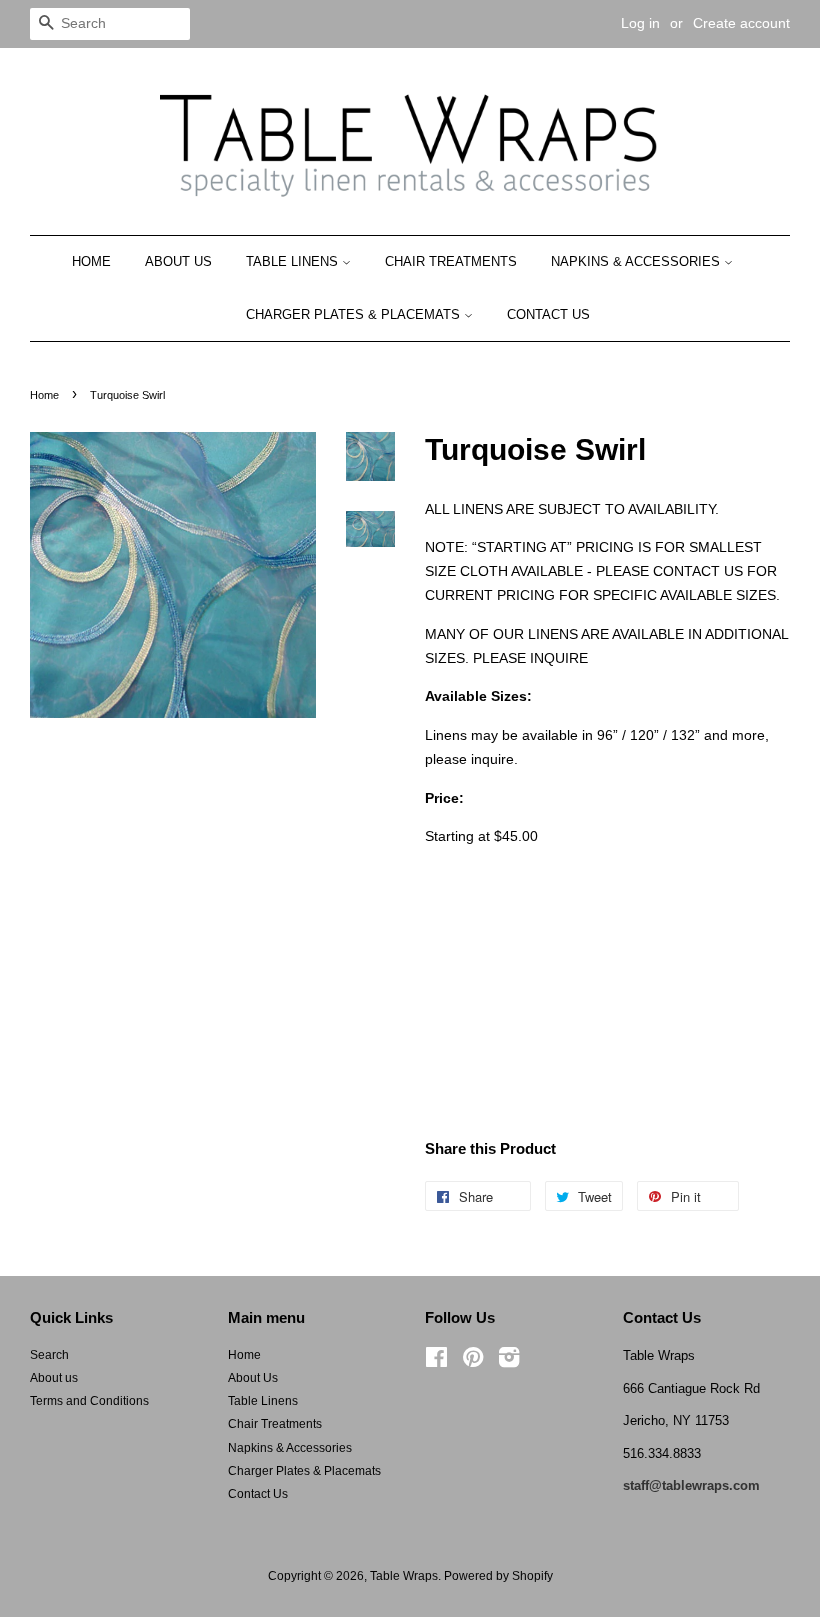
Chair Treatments (451, 261)
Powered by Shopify (498, 1576)
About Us (178, 261)
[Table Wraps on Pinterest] (473, 1362)
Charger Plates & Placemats (355, 314)
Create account (741, 23)
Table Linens (294, 261)
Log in (640, 23)
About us (54, 1378)
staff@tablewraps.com (691, 1485)
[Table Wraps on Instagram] (509, 1362)
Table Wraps (404, 1576)
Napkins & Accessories (637, 261)
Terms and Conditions (89, 1401)
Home (91, 261)
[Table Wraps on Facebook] (436, 1362)
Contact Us (548, 314)
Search (49, 1355)
